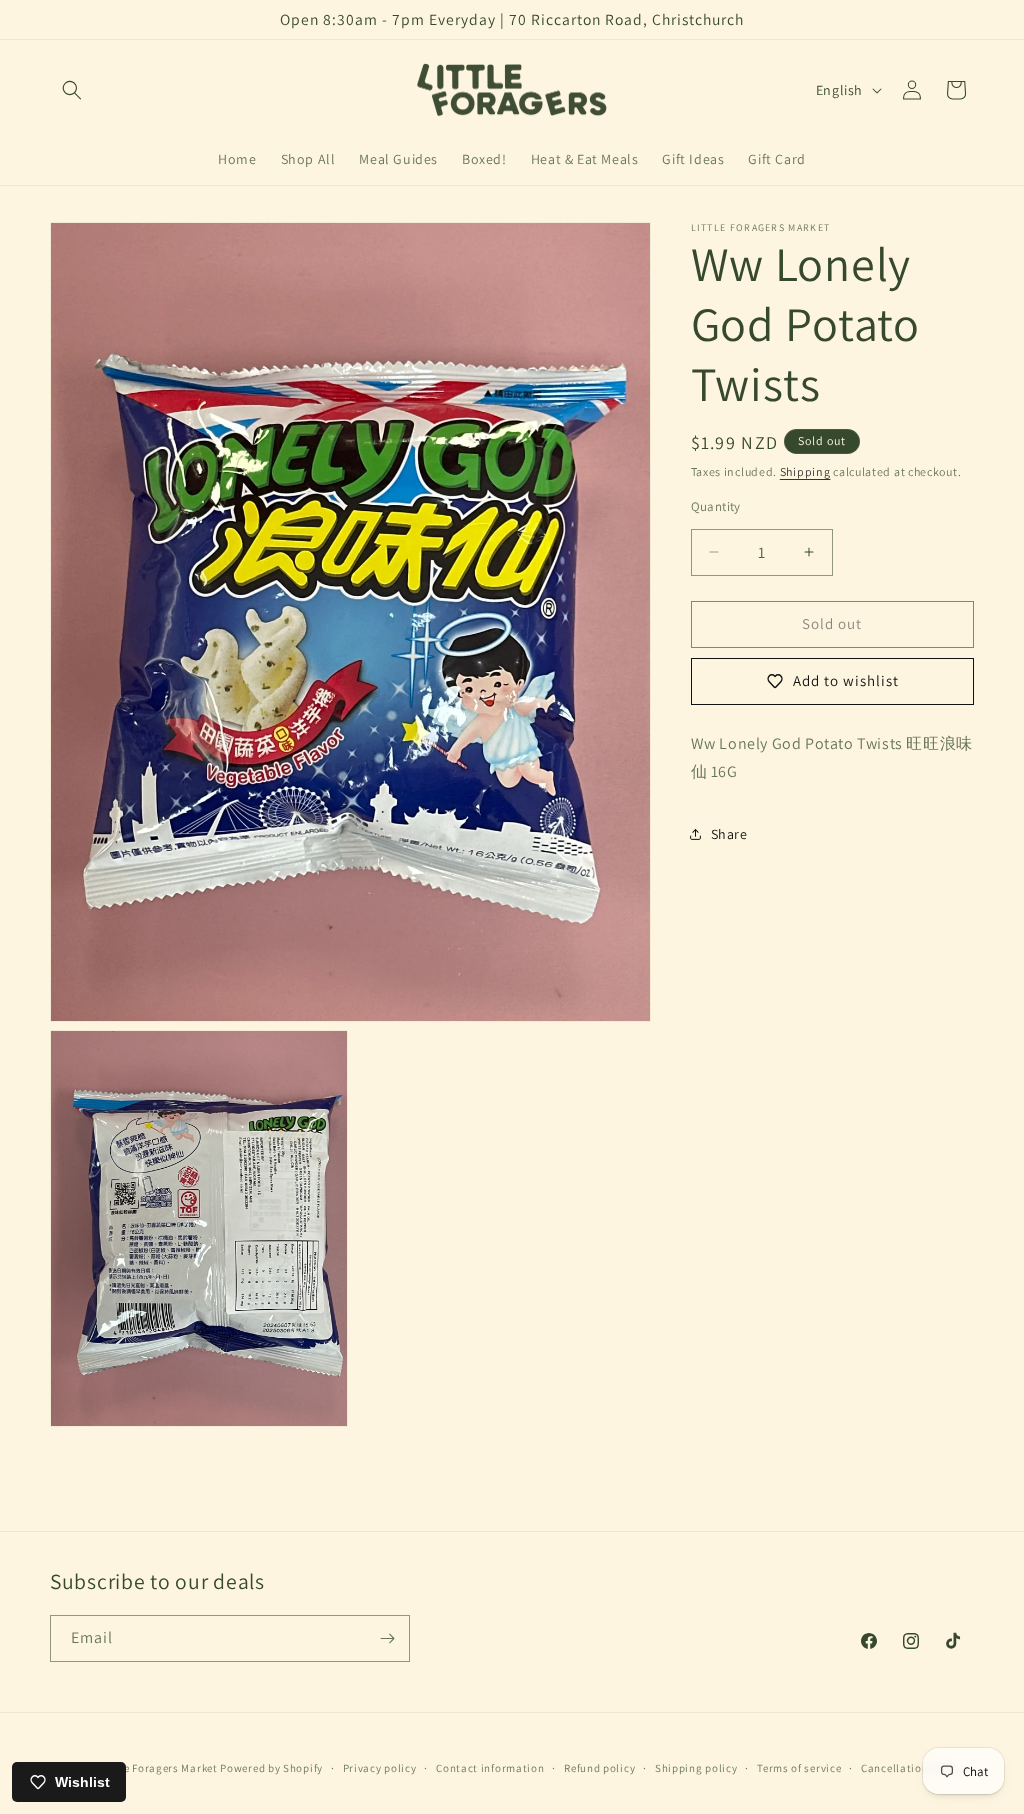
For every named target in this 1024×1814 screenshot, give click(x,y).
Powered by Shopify (271, 1768)
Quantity (716, 506)
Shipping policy (696, 1768)
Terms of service (799, 1768)
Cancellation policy (912, 1768)
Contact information (490, 1768)
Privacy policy (380, 1768)
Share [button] (729, 834)
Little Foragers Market (159, 1768)
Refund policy (599, 1768)
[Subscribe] (387, 1638)
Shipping (805, 471)
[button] (72, 90)
